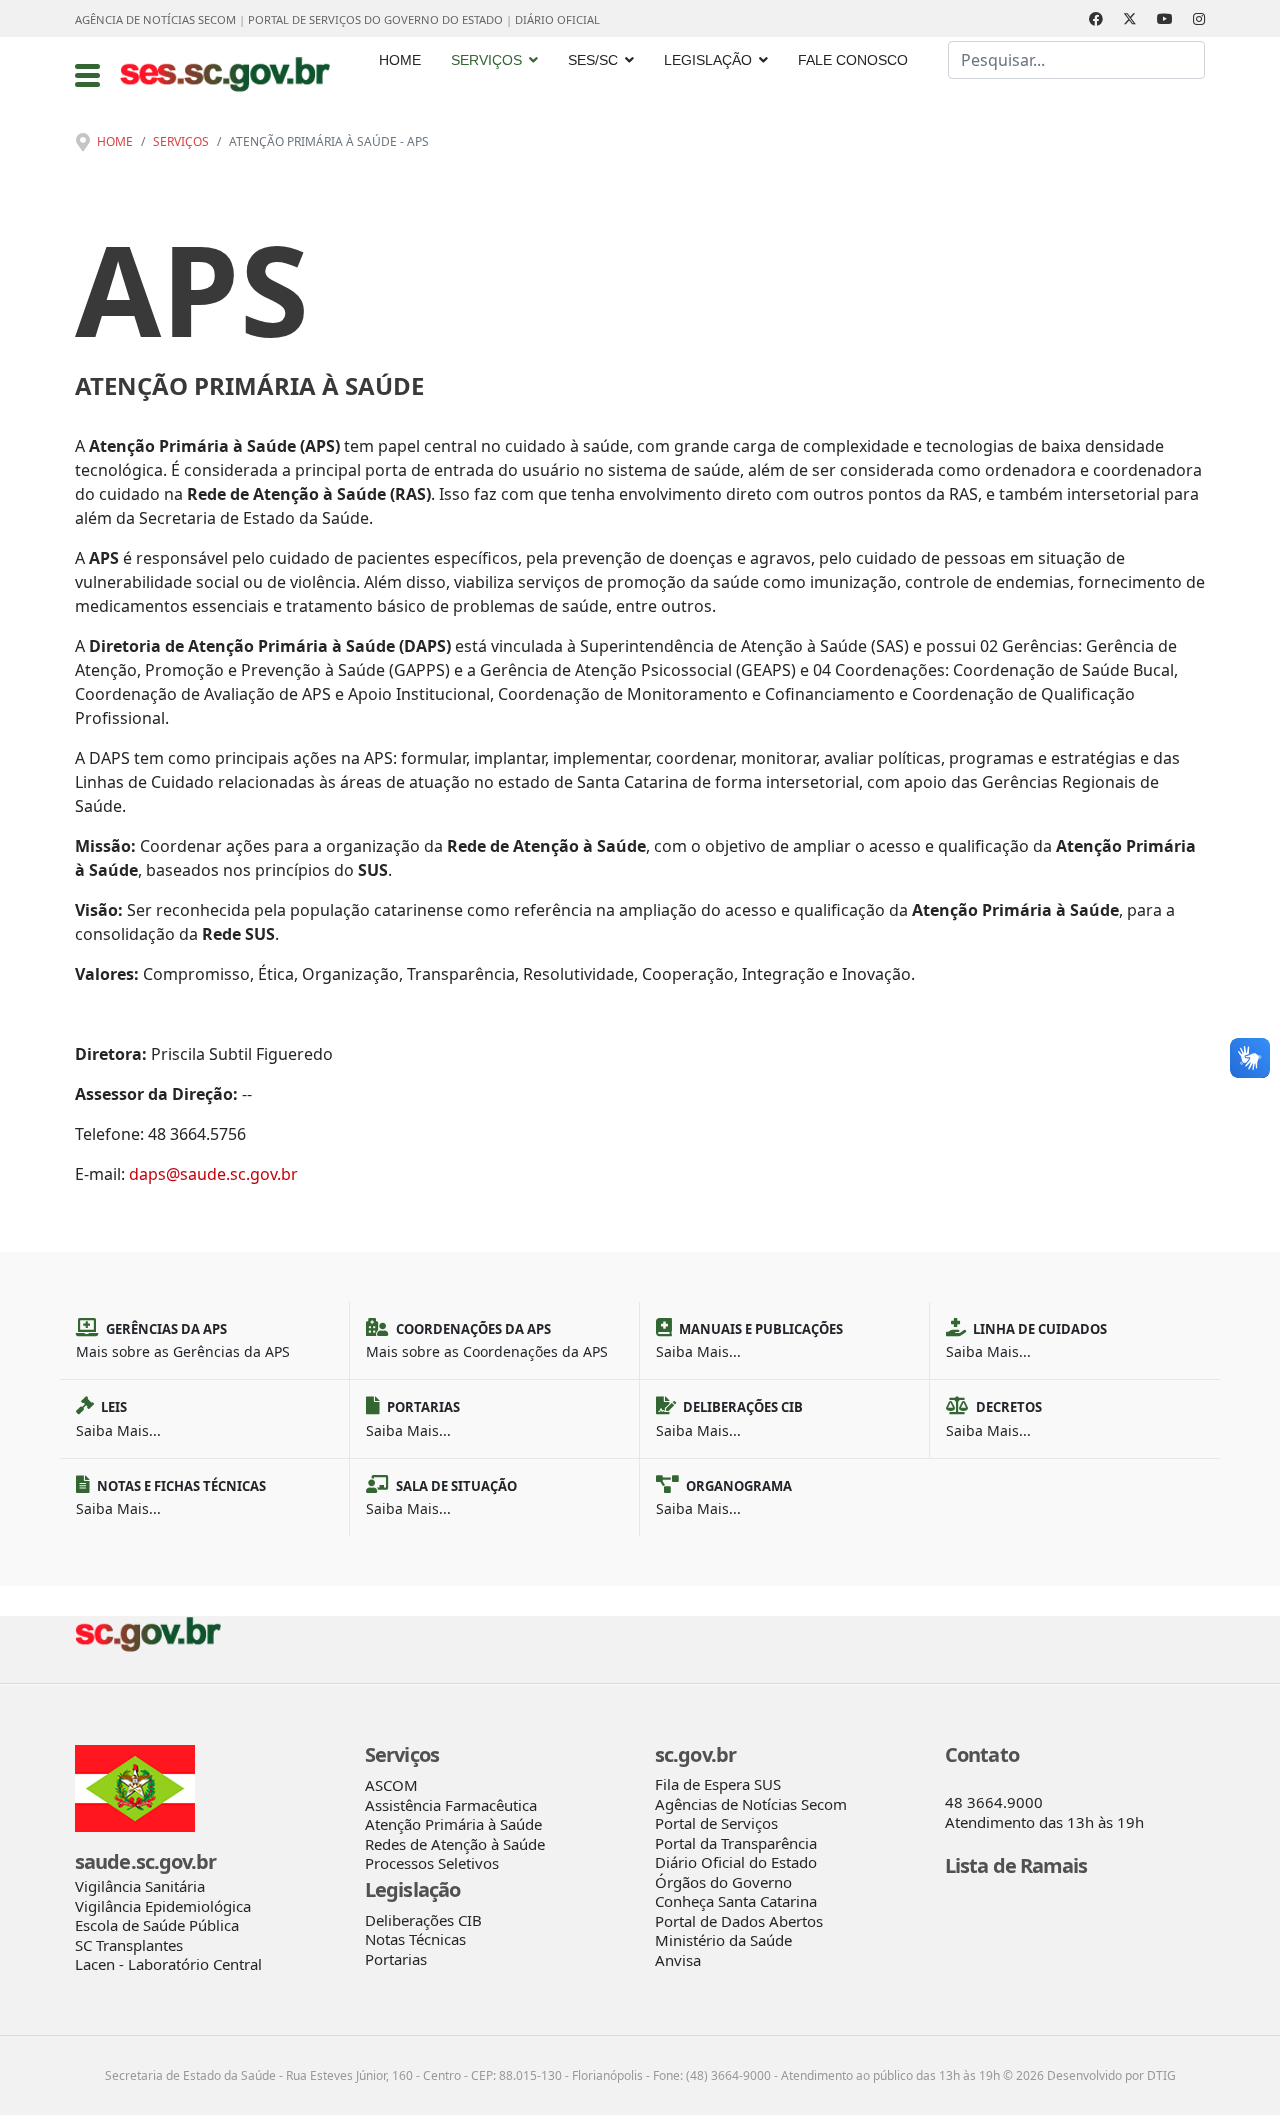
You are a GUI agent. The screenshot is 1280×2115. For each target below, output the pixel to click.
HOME (400, 60)
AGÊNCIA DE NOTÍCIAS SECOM (155, 19)
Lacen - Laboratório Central (168, 1964)
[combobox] (1076, 60)
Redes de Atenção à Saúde (455, 1844)
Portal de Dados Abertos (739, 1921)
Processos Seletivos (432, 1863)
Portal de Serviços (716, 1823)
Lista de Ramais (1016, 1865)
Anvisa (678, 1960)
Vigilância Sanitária (140, 1886)
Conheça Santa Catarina (736, 1901)
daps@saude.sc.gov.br (213, 1174)
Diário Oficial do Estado (736, 1862)
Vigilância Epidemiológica (163, 1906)
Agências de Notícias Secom (751, 1804)
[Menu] (87, 75)
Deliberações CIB (423, 1920)
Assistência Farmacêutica (451, 1805)
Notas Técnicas (415, 1939)
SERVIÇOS (486, 60)
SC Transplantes (129, 1945)
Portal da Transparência (736, 1843)
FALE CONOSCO (853, 60)
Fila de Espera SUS (718, 1784)
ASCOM (391, 1785)
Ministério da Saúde (723, 1940)
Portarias (396, 1959)
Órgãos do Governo (723, 1882)
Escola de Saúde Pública (157, 1925)
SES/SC (593, 60)
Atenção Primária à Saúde (453, 1824)
